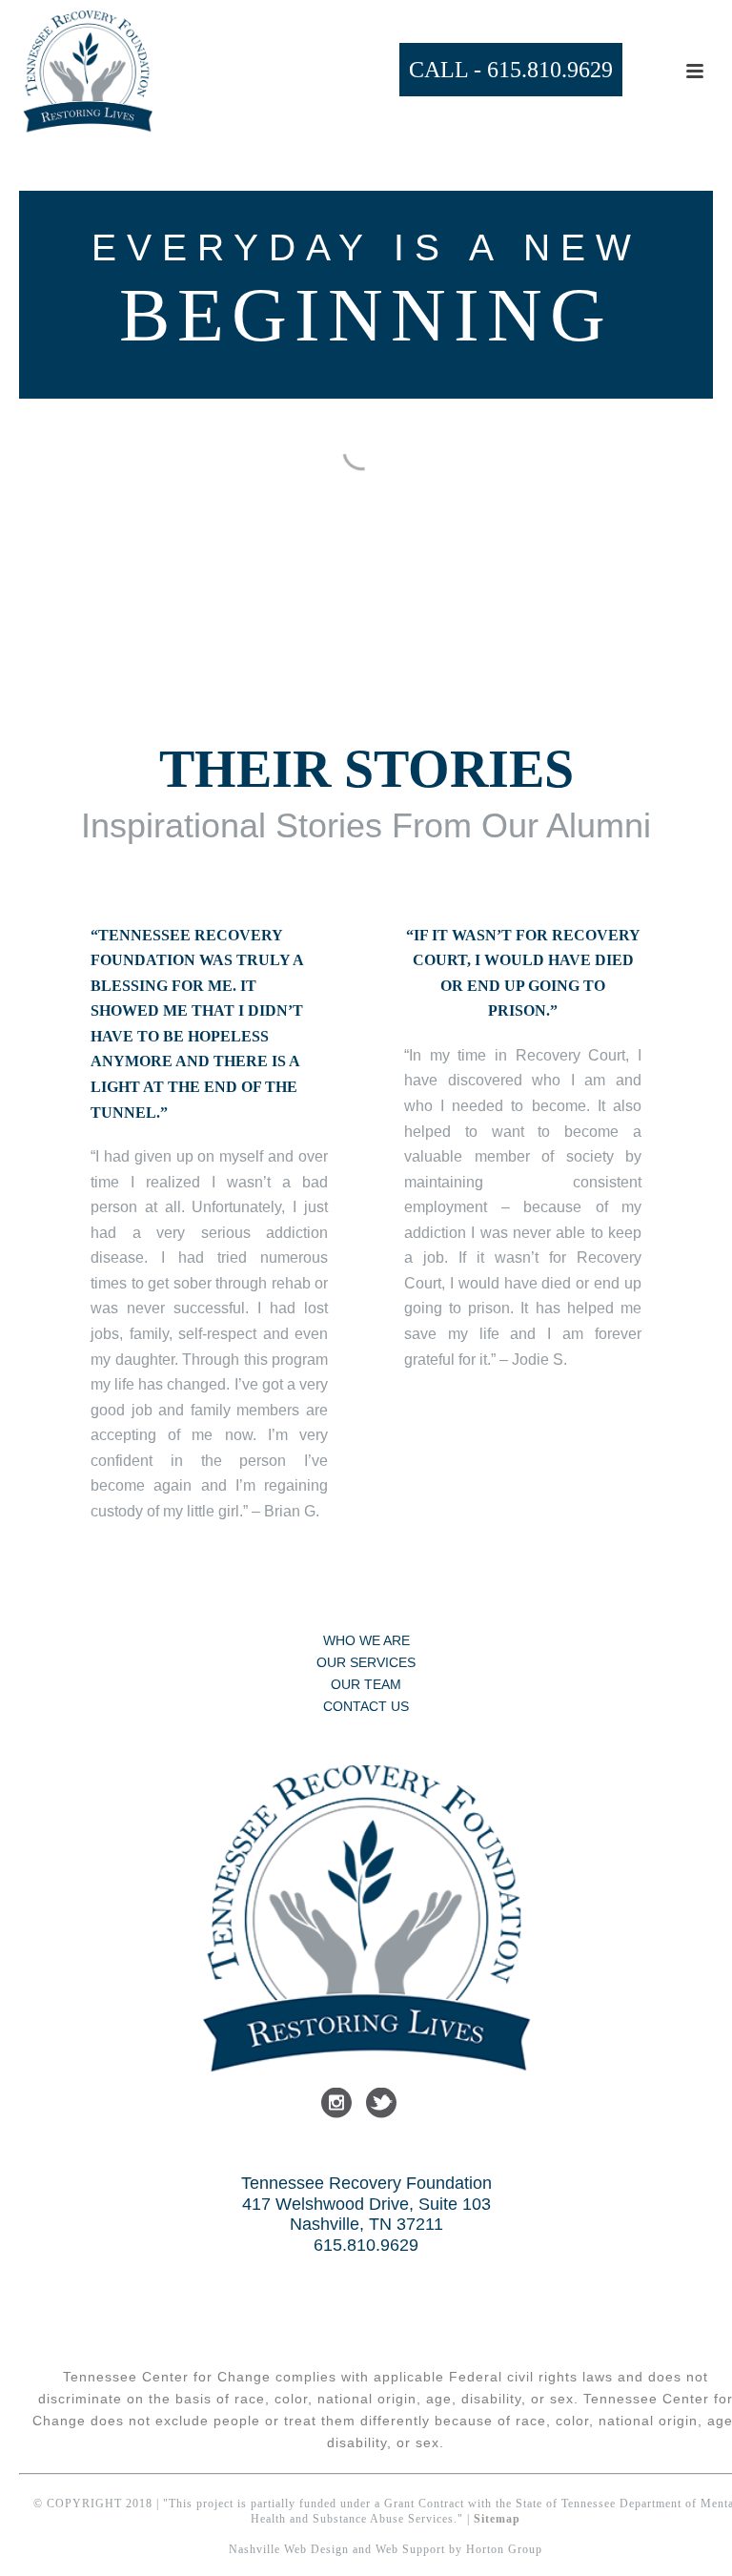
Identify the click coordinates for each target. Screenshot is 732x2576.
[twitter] (381, 2104)
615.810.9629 (550, 70)
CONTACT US (366, 1706)
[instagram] (336, 2104)
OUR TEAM (366, 1684)
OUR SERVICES (366, 1662)
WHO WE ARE (366, 1640)
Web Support (410, 2549)
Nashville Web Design (289, 2549)
